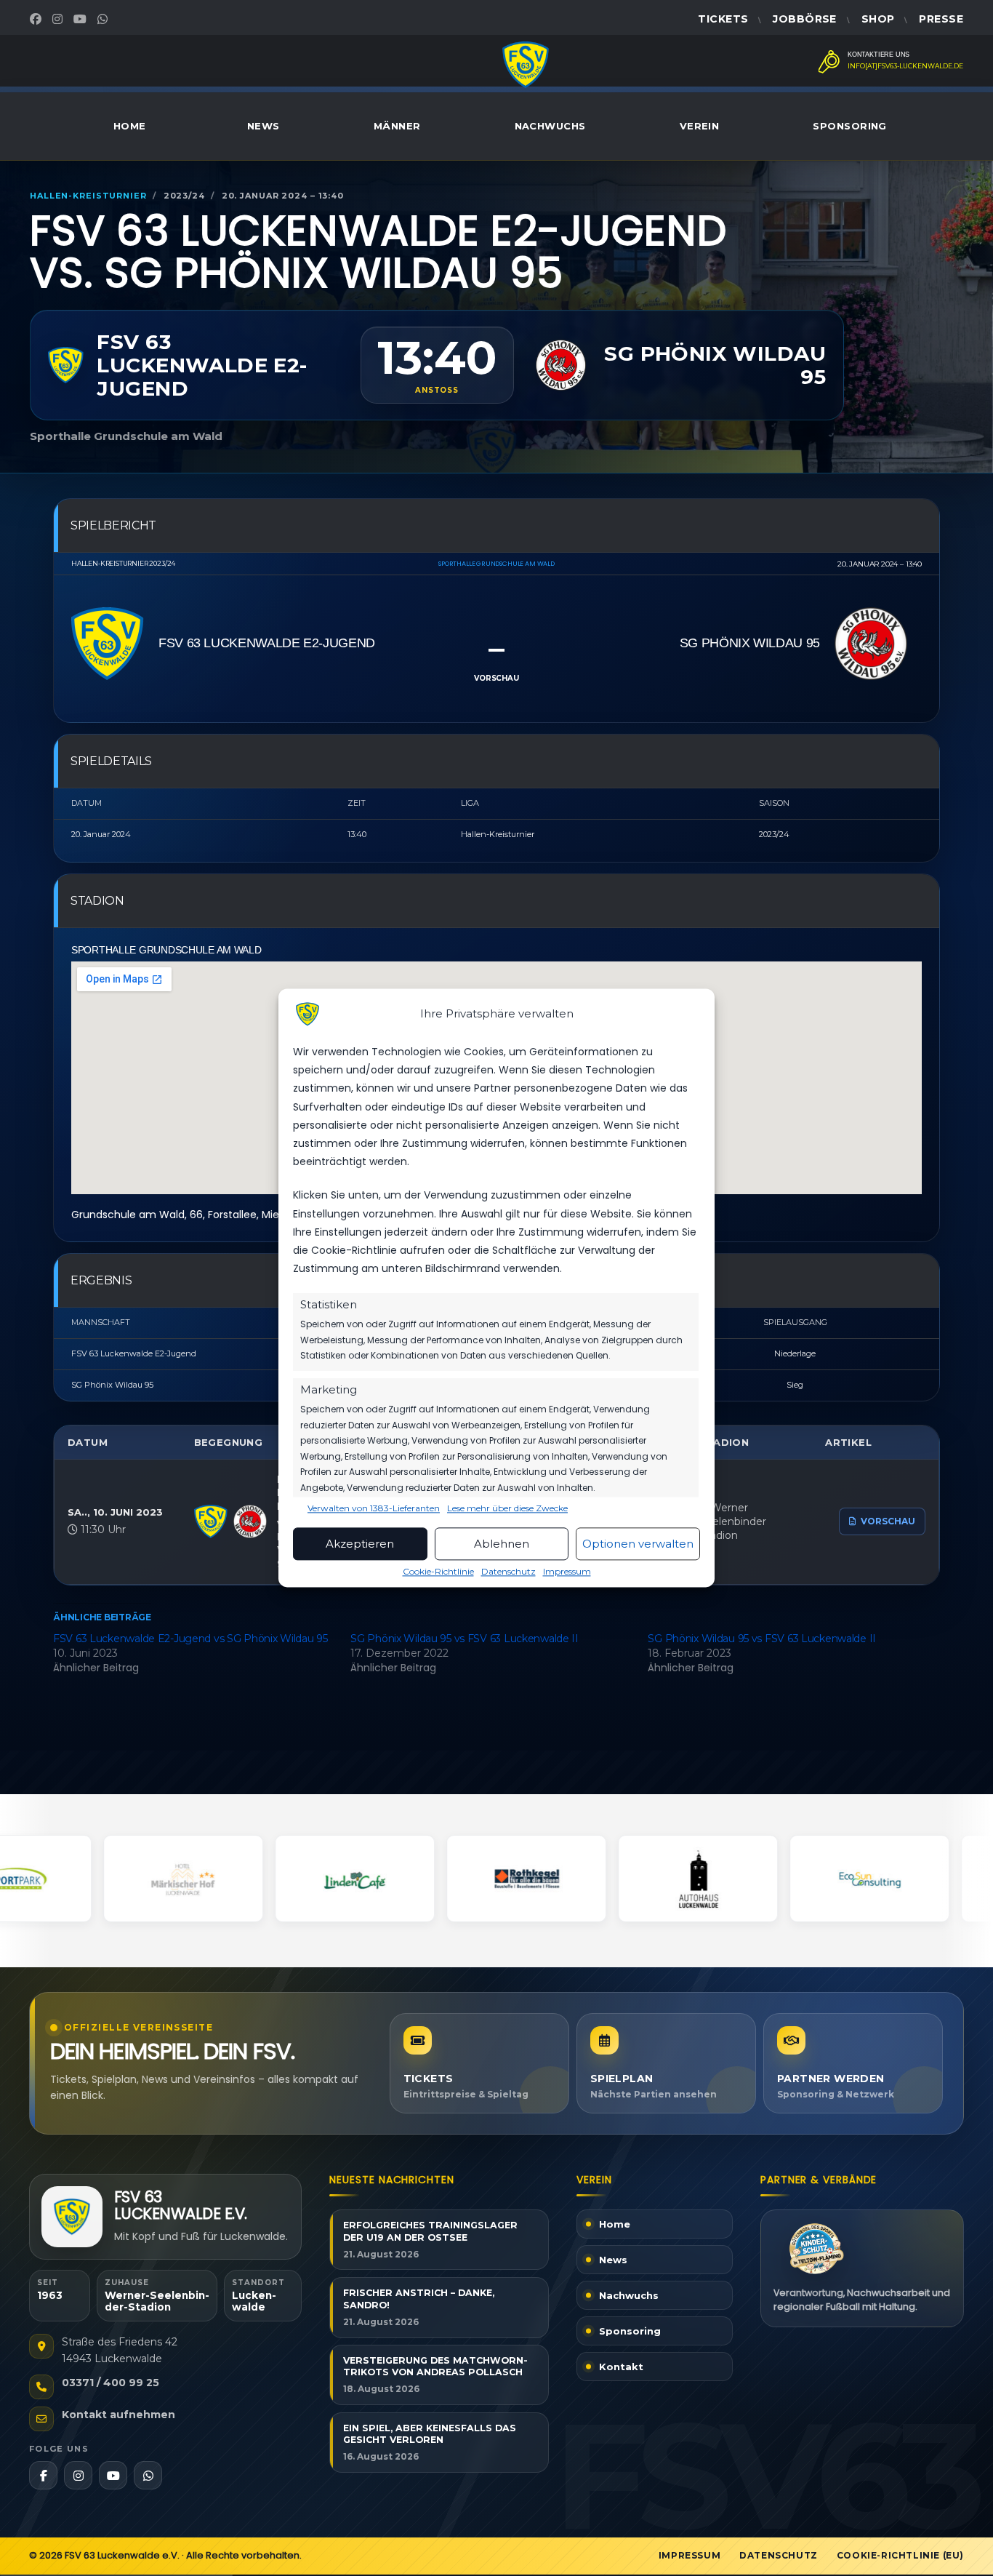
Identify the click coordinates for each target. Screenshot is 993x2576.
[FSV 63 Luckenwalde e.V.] (72, 2217)
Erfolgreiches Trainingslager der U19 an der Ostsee (430, 2231)
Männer (397, 126)
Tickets (723, 19)
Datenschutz (508, 1572)
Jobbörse (804, 19)
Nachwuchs (550, 126)
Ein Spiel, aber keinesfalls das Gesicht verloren (430, 2434)
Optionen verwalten (638, 1544)
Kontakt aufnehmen (118, 2415)
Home (130, 126)
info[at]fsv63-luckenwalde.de (905, 66)
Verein (700, 126)
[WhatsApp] (104, 19)
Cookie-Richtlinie (438, 1572)
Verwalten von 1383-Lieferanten (374, 1509)
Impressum (567, 1572)
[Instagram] (59, 19)
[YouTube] (82, 19)
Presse (941, 19)
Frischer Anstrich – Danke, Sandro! (419, 2299)
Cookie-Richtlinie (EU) (900, 2555)
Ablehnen (502, 1544)
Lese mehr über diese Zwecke (507, 1509)
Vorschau (888, 1521)
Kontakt (621, 2367)
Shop (878, 19)
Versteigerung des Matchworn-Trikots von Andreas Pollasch (435, 2367)
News (264, 126)
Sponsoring (850, 126)
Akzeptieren (360, 1544)
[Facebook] (37, 19)
